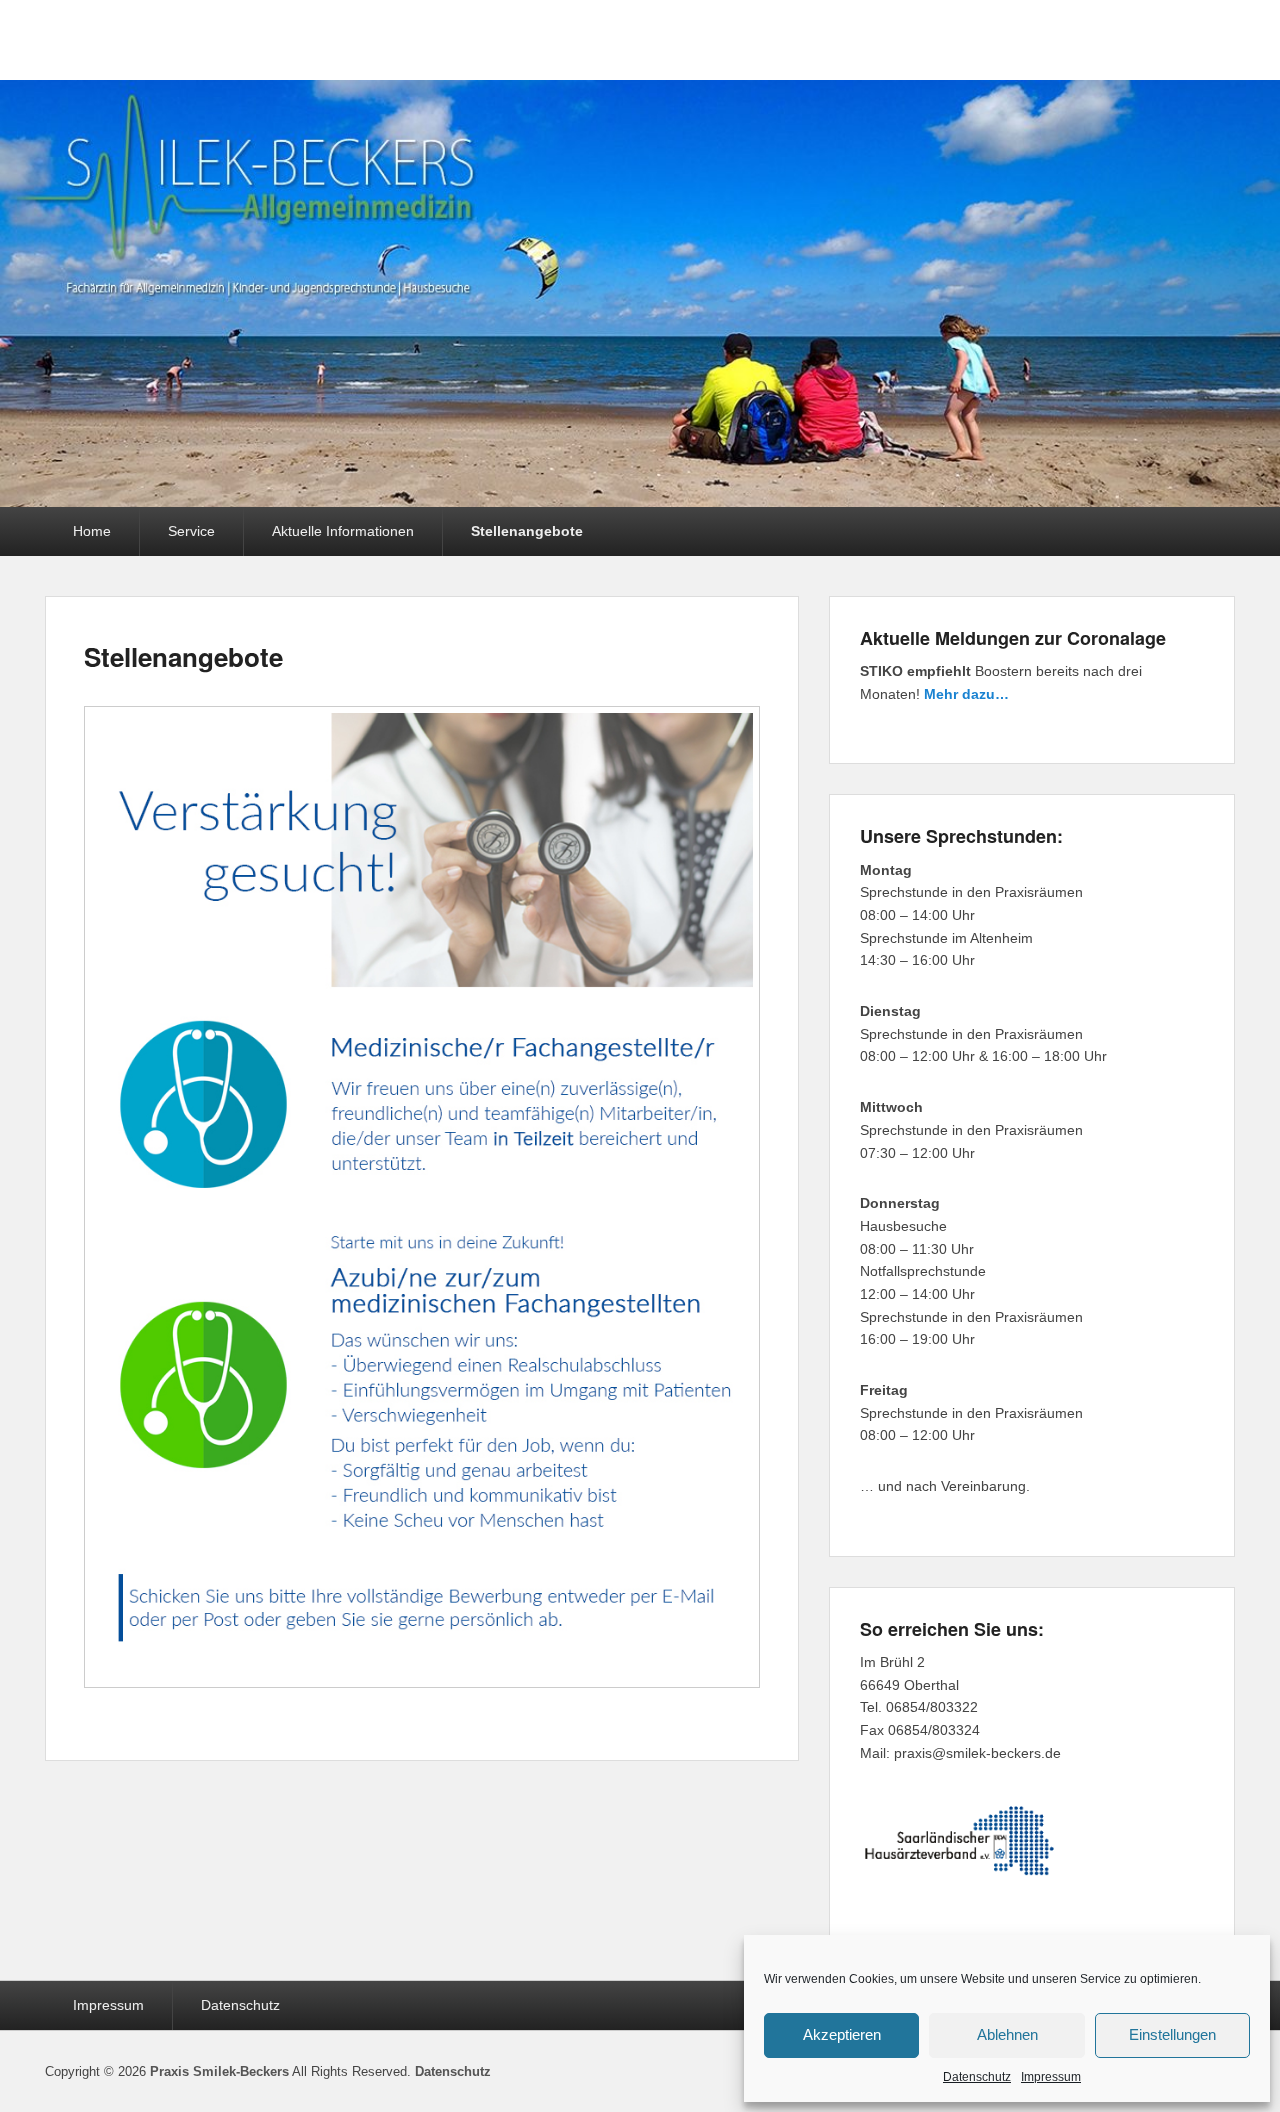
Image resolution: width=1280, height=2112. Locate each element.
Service (191, 531)
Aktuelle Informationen (343, 531)
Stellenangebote (527, 531)
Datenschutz (977, 2077)
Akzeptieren (842, 2034)
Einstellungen (1172, 2034)
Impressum (1051, 2077)
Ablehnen (1007, 2034)
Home (92, 531)
